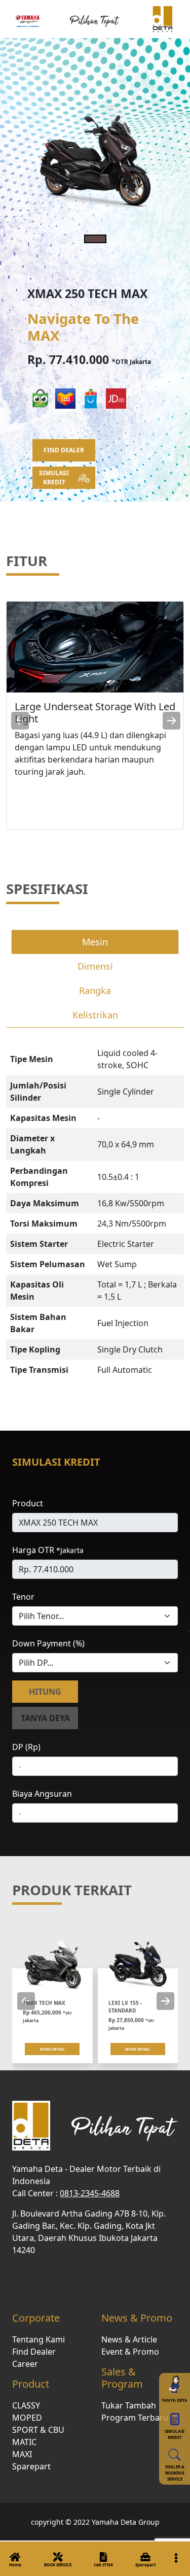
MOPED (27, 2418)
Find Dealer (34, 2352)
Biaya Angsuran (42, 1794)
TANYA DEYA (45, 1718)
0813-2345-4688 (90, 2193)
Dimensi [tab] (95, 966)
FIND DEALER (64, 450)
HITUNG (45, 1692)
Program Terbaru (135, 2418)
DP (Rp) (26, 1747)
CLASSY (26, 2405)
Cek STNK (103, 2565)
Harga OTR (48, 1550)
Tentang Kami (39, 2339)
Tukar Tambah (129, 2405)
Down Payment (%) (48, 1643)
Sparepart (145, 2565)
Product (28, 1503)
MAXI (22, 2454)
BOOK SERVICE (58, 2565)
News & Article (129, 2339)
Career (25, 2364)
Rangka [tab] (95, 990)
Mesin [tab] (95, 942)
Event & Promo (130, 2352)
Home (15, 2565)
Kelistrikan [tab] (95, 1015)
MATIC (24, 2442)
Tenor (23, 1597)
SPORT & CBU (38, 2430)
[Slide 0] (95, 239)
